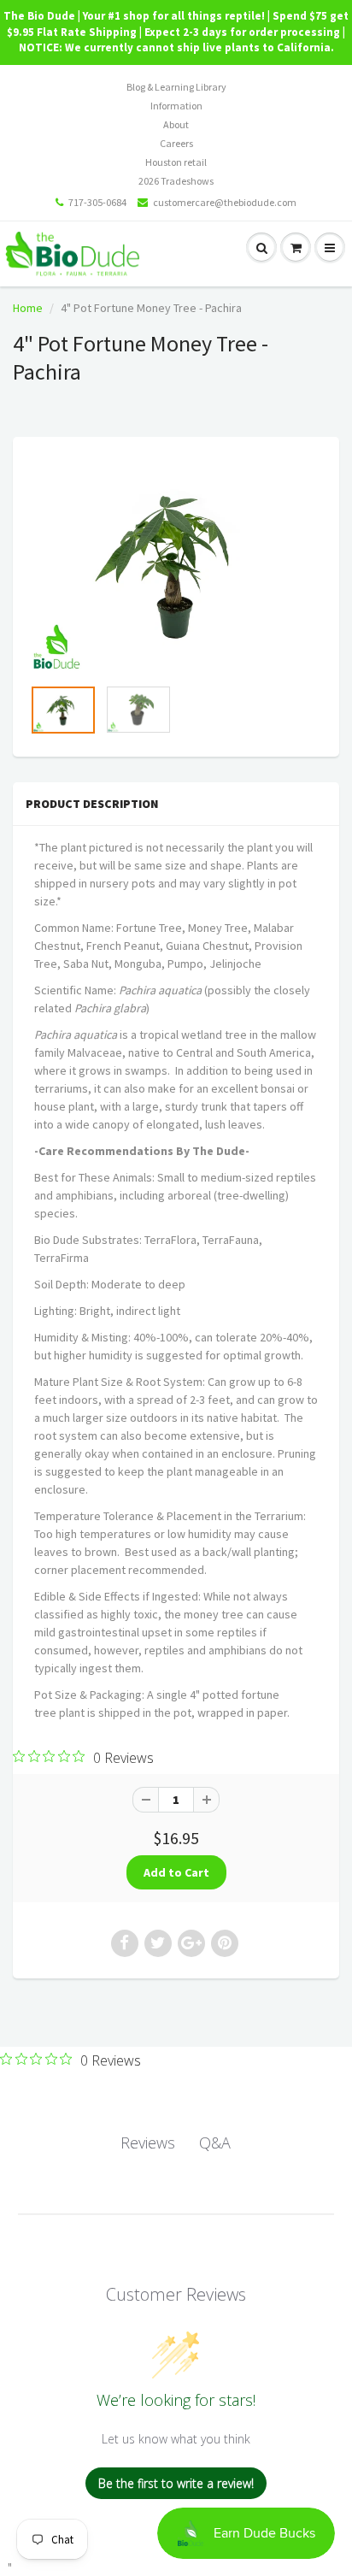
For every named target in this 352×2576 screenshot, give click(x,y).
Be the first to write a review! (176, 2483)
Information (176, 106)
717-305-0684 (97, 202)
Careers (176, 143)
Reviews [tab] (148, 2143)
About (176, 124)
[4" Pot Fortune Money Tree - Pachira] (176, 565)
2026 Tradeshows (176, 181)
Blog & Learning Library (176, 87)
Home (28, 308)
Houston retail (176, 162)
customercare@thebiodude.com (225, 202)
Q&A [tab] (215, 2143)
